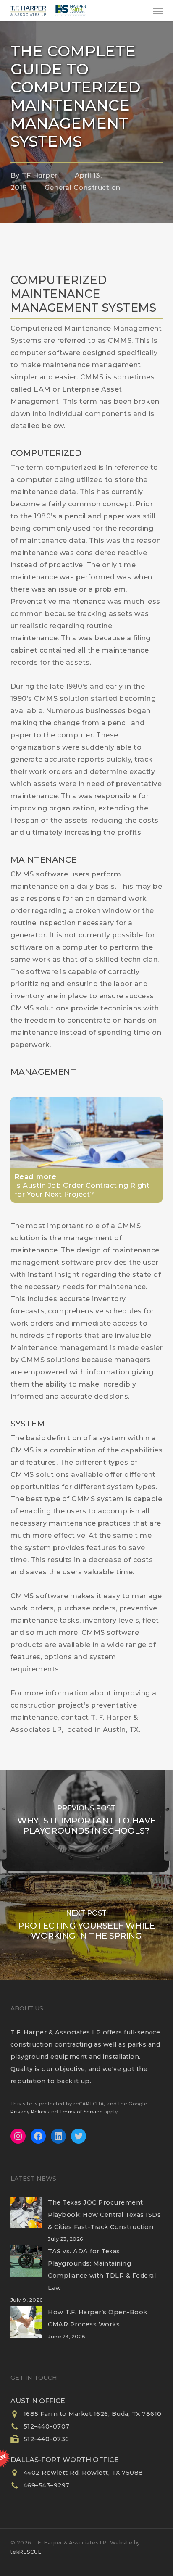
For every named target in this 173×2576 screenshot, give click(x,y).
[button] (158, 11)
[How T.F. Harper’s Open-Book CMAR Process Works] (26, 2327)
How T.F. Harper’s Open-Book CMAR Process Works (98, 2318)
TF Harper (39, 175)
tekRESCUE (26, 2552)
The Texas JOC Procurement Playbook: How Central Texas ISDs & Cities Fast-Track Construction (104, 2215)
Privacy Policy (29, 2112)
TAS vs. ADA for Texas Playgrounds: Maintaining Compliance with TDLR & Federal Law (102, 2269)
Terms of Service (81, 2112)
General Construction (83, 188)
